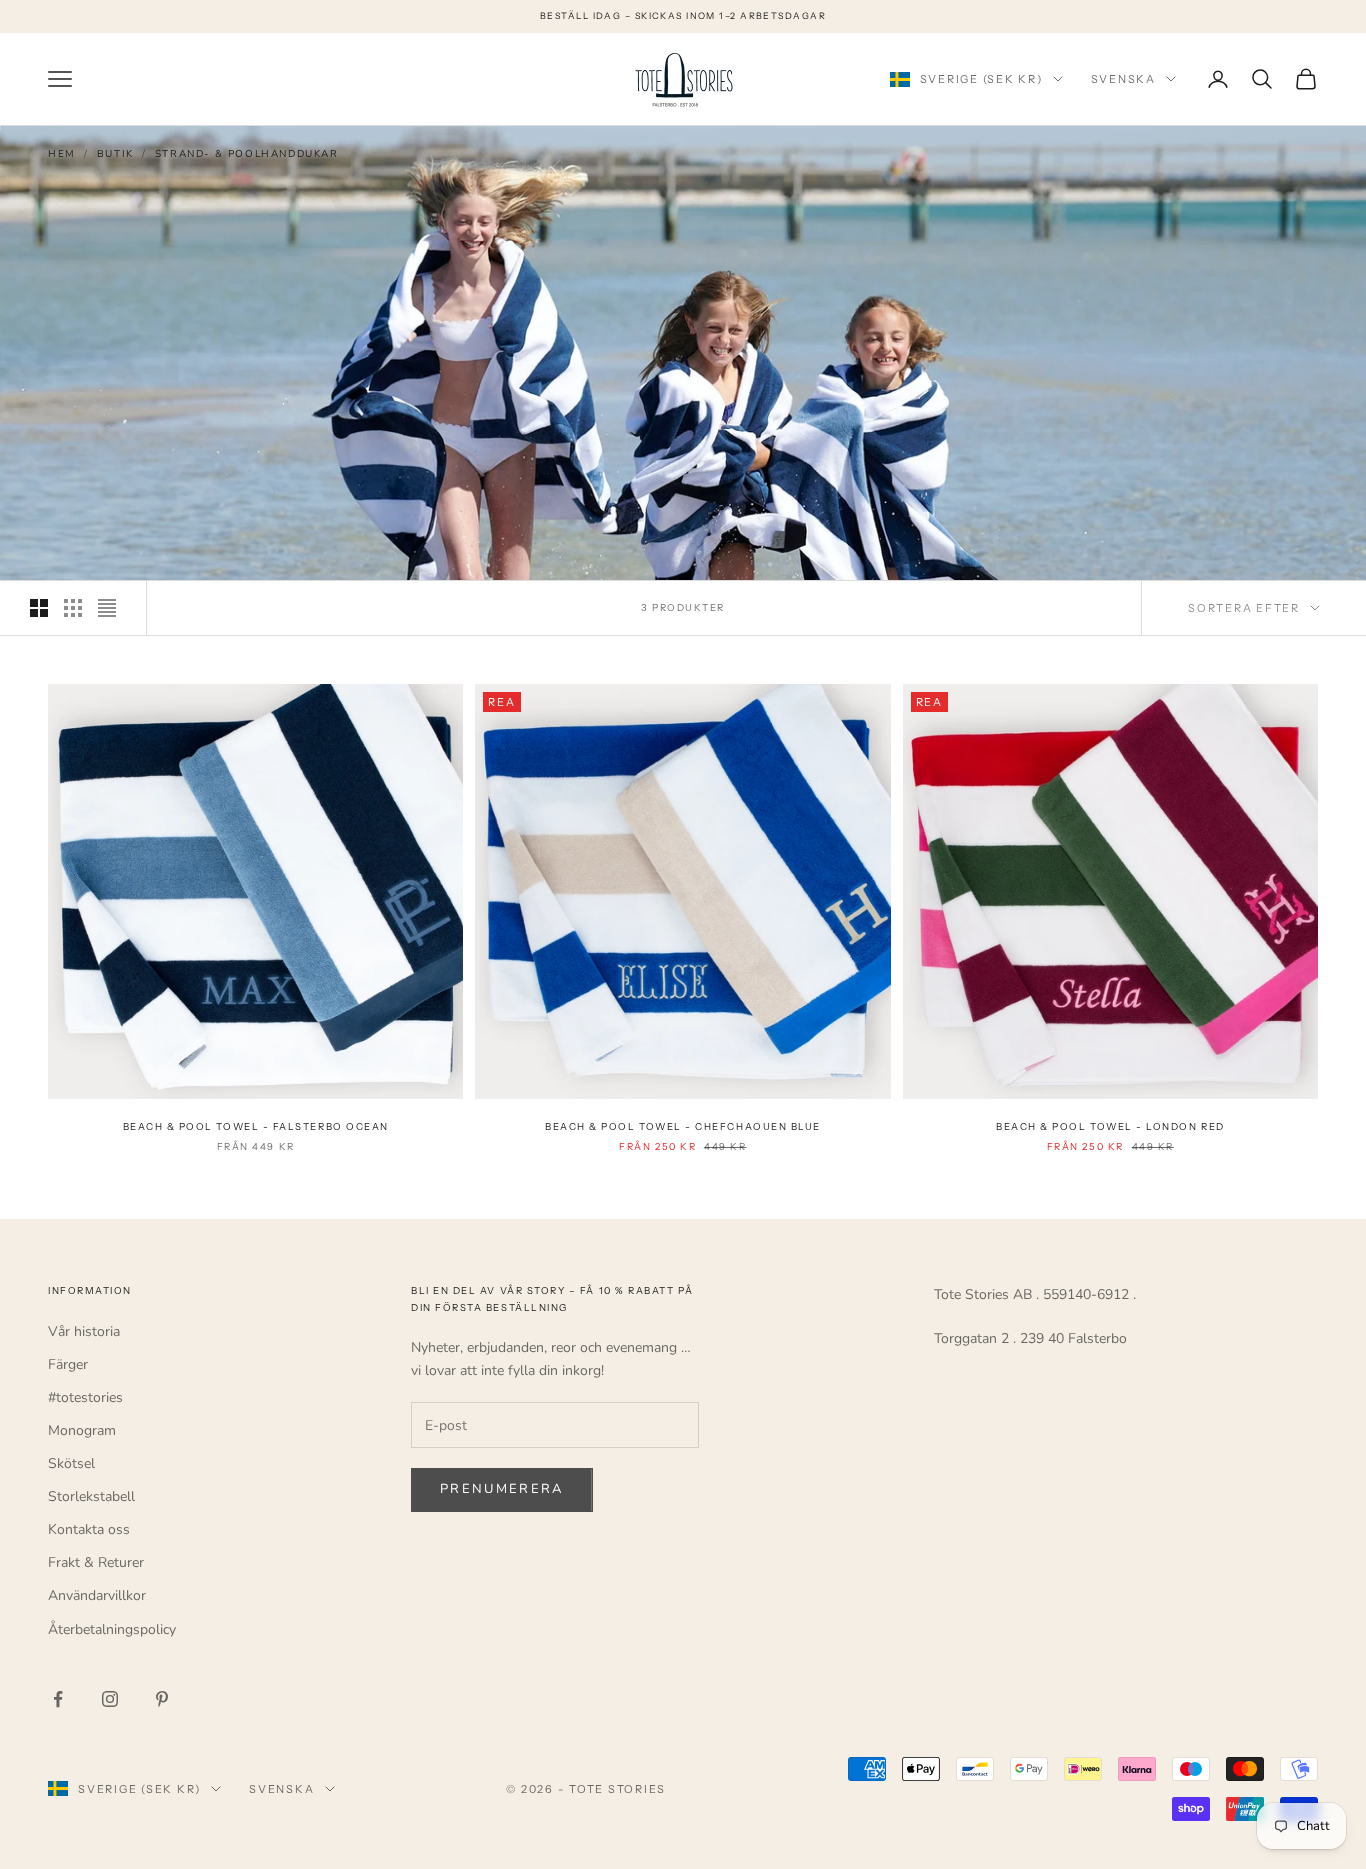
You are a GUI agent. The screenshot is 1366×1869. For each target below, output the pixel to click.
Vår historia (84, 1331)
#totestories (85, 1397)
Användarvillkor (97, 1595)
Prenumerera (502, 1489)
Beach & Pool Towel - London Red (1110, 1126)
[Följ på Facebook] (58, 1699)
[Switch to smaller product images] (73, 608)
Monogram (82, 1430)
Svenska (1123, 79)
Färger (68, 1364)
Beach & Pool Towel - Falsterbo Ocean (256, 1126)
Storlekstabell (91, 1496)
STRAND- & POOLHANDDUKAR (247, 154)
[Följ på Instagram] (110, 1699)
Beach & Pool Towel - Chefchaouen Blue (683, 1126)
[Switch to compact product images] (107, 608)
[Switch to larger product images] (39, 608)
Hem (62, 154)
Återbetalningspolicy (112, 1629)
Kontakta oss (89, 1529)
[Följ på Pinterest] (162, 1699)
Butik (115, 154)
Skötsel (71, 1463)
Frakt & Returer (96, 1562)
